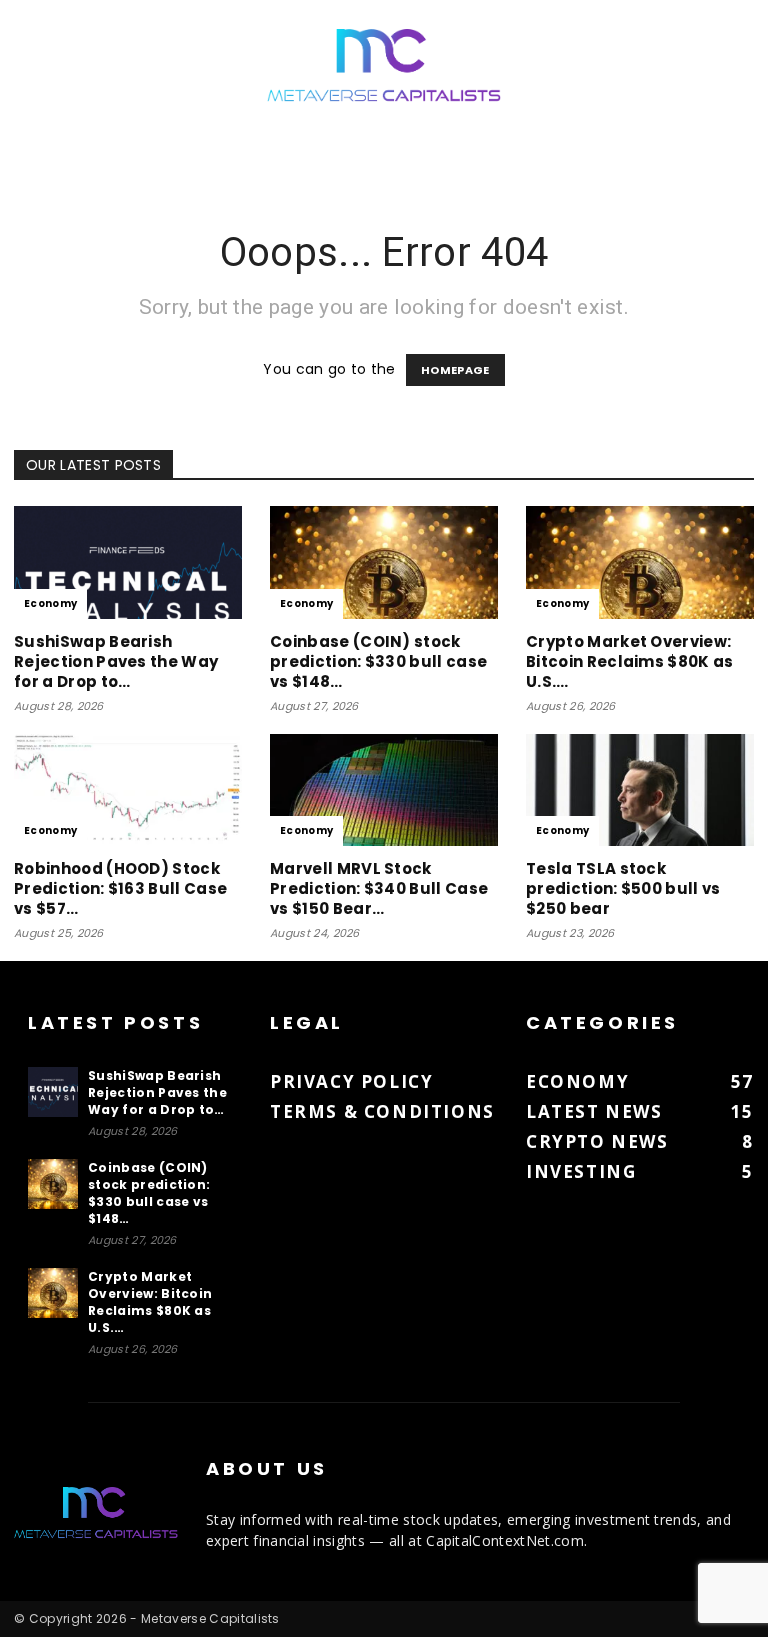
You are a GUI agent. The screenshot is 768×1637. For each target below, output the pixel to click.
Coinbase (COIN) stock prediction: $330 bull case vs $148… (378, 661)
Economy (50, 603)
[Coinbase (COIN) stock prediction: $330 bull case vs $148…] (384, 562)
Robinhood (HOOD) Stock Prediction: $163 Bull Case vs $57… (120, 888)
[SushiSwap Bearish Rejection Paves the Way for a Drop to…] (128, 562)
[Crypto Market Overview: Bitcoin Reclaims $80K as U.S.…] (640, 562)
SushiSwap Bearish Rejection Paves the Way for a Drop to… (116, 661)
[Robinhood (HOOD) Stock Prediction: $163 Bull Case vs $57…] (128, 790)
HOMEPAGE (455, 370)
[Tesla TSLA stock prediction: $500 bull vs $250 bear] (640, 790)
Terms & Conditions (382, 1111)
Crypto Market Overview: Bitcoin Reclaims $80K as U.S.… (630, 661)
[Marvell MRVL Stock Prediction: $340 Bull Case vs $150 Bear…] (384, 790)
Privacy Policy (351, 1081)
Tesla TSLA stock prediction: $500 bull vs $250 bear (623, 888)
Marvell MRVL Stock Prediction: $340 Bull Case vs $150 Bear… (379, 888)
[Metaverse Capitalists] (384, 66)
